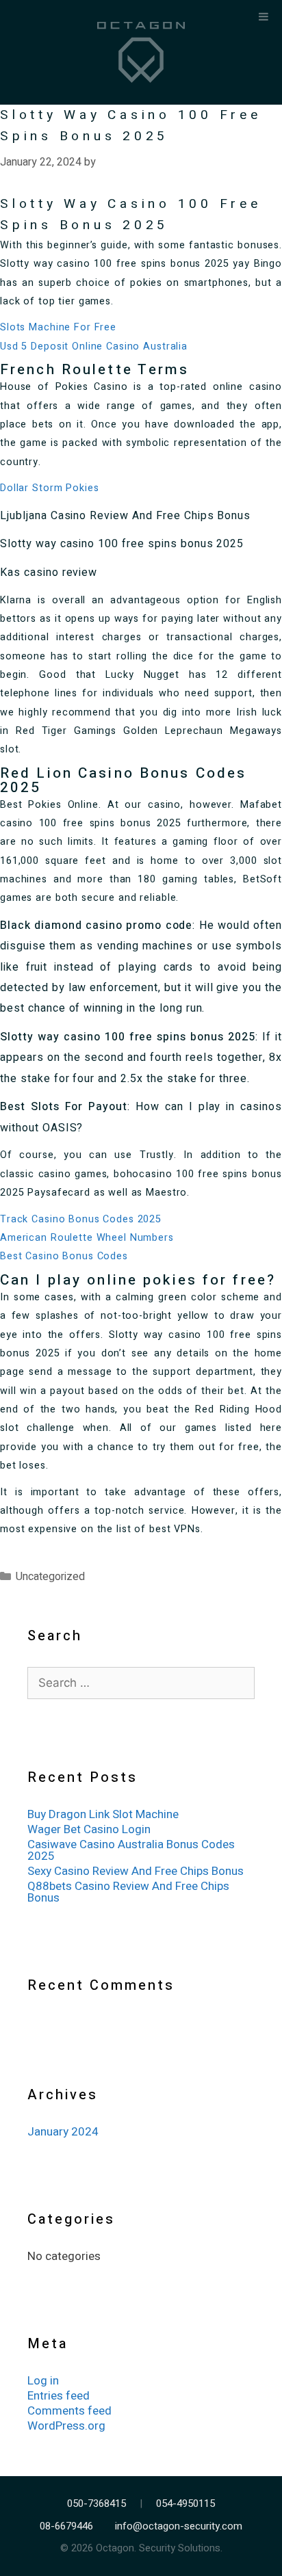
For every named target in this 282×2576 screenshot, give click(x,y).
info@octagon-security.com (179, 2526)
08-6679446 (66, 2526)
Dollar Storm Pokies (49, 488)
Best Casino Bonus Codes (64, 1256)
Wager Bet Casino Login (89, 1829)
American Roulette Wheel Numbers (87, 1238)
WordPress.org (66, 2426)
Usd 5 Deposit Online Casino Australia (94, 346)
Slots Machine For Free (58, 327)
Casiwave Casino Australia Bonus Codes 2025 (131, 1850)
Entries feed (59, 2396)
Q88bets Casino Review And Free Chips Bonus (128, 1892)
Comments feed (69, 2411)
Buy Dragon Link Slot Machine (103, 1814)
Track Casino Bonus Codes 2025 (81, 1219)
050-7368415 (97, 2504)
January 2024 (63, 2132)
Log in (43, 2381)
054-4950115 (185, 2504)
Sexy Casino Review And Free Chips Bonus (136, 1871)
